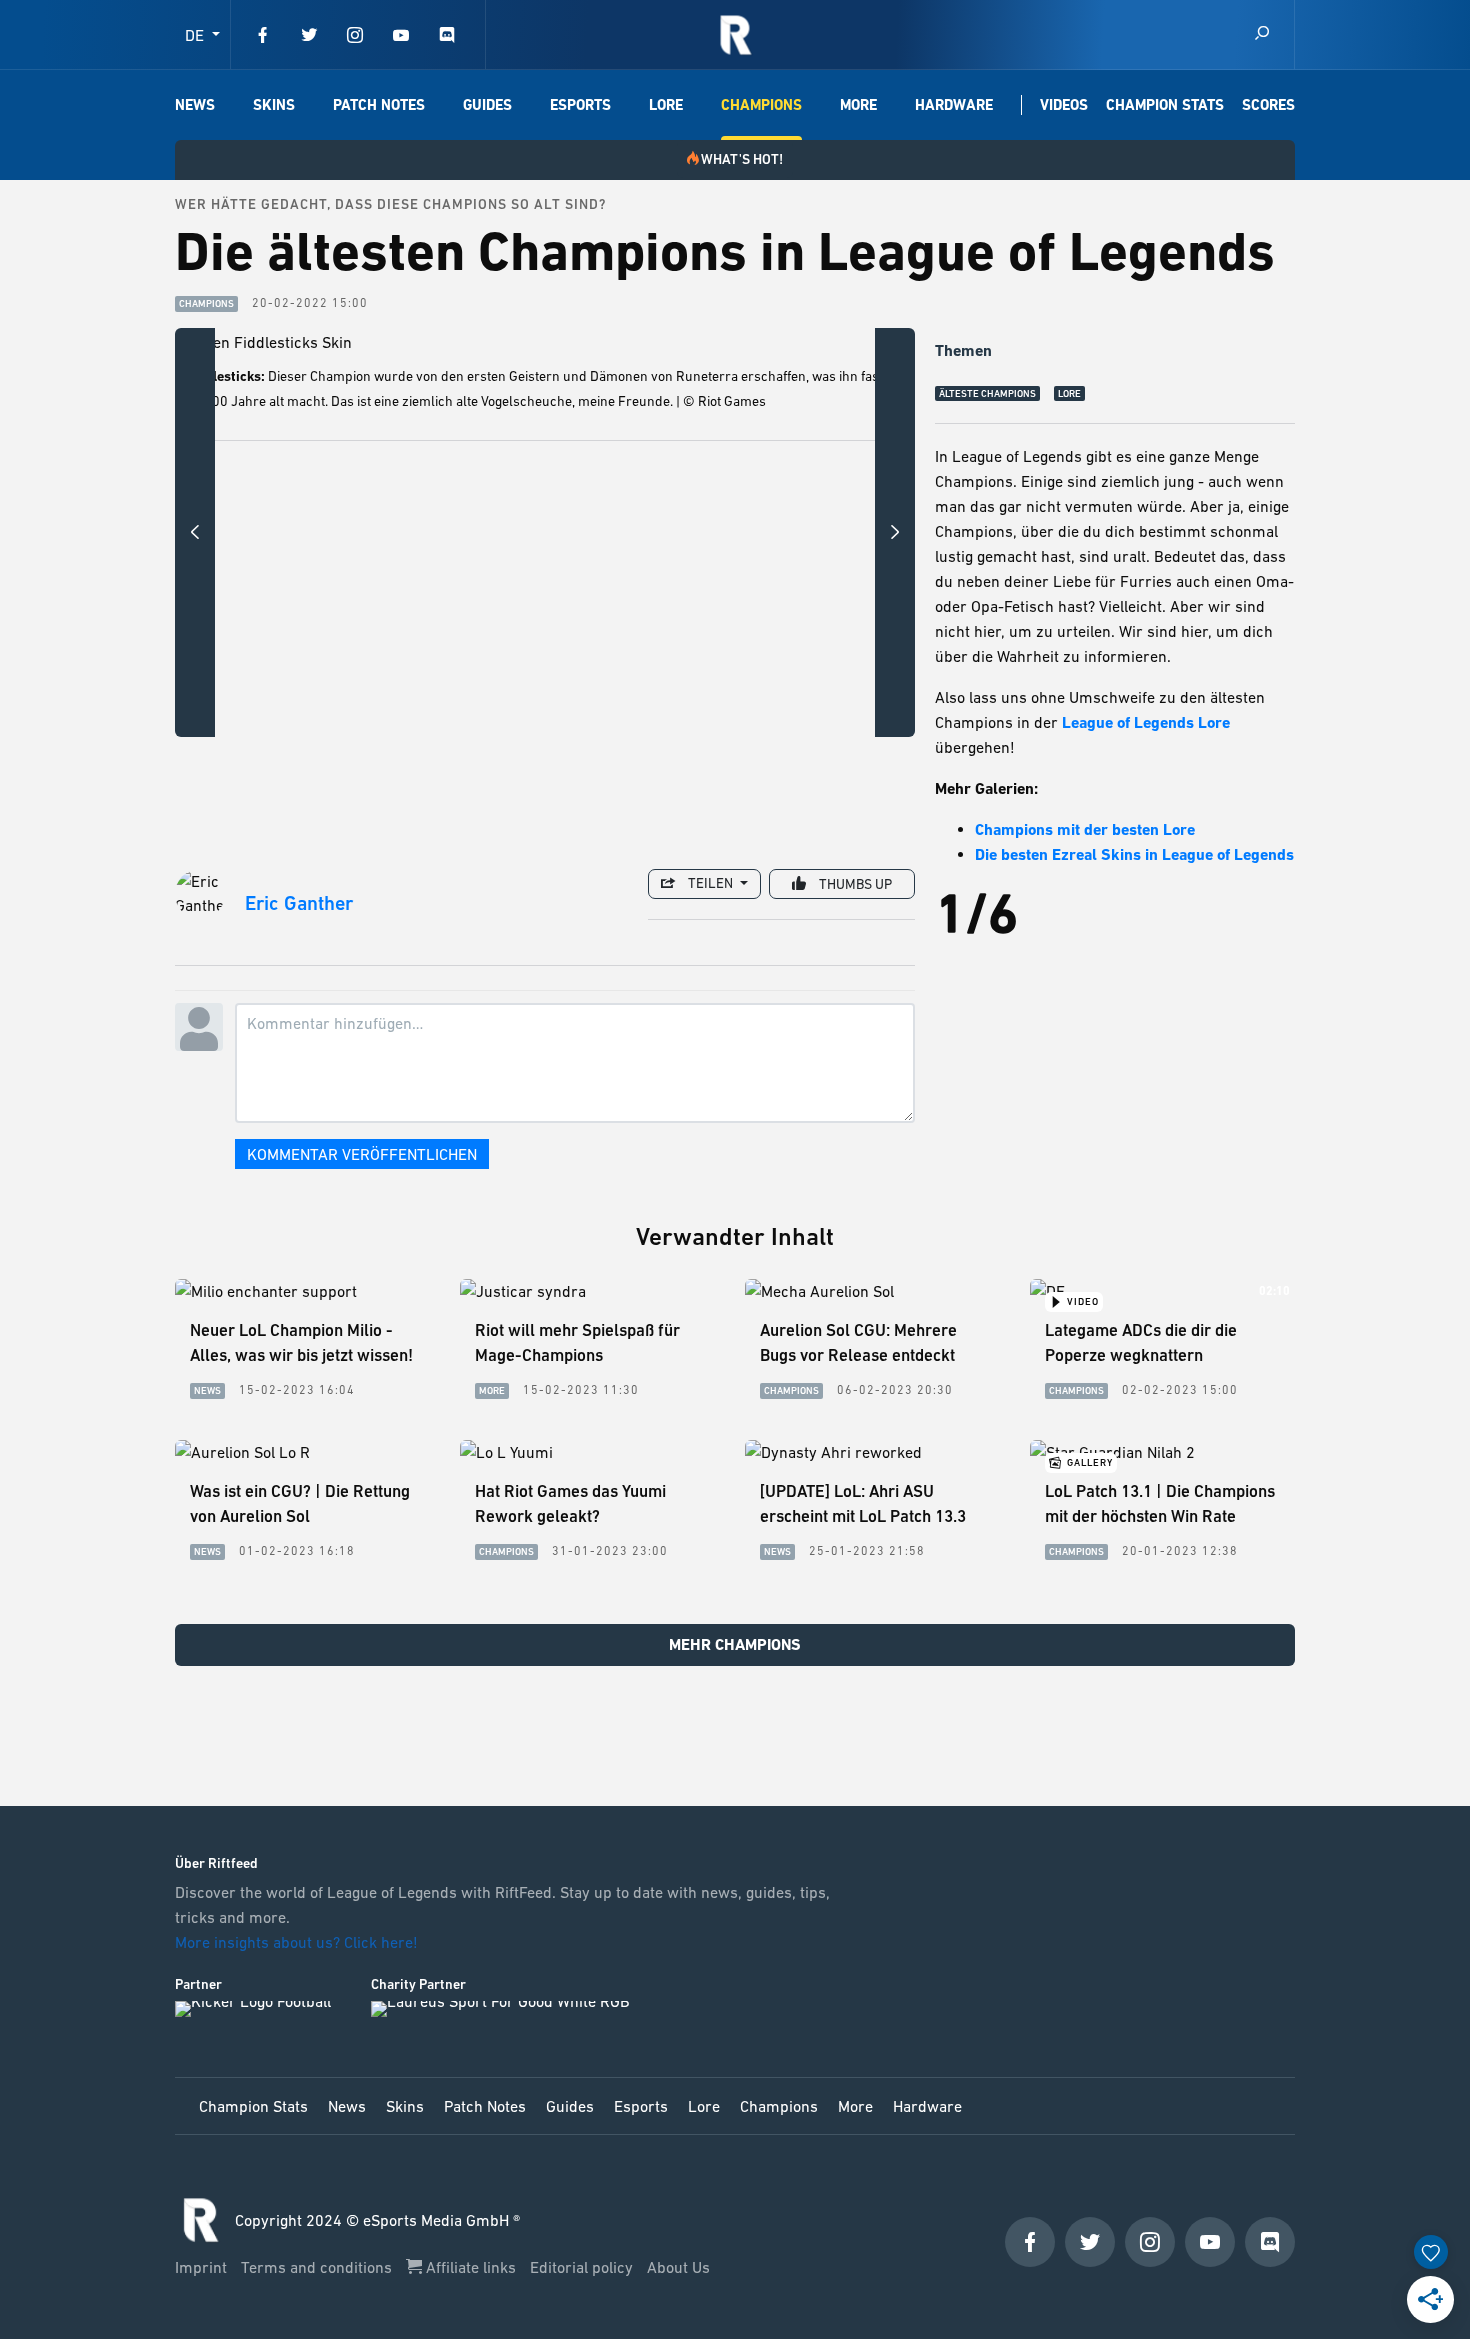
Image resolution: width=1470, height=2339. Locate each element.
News (195, 105)
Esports (580, 105)
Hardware (954, 105)
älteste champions (987, 393)
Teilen (710, 883)
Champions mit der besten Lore (1085, 829)
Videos (1064, 105)
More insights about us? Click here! (298, 1942)
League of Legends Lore (1146, 722)
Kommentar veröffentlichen (362, 1154)
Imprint (203, 2267)
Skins (274, 105)
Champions (761, 105)
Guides (487, 105)
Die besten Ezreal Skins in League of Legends (1134, 854)
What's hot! (742, 159)
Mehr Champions (735, 1644)
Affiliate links (471, 2267)
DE (196, 35)
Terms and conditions (318, 2267)
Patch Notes (379, 105)
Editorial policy (583, 2267)
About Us (678, 2267)
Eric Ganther (299, 904)
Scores (1268, 105)
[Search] (1262, 34)
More (858, 105)
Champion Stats (1165, 105)
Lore (666, 105)
